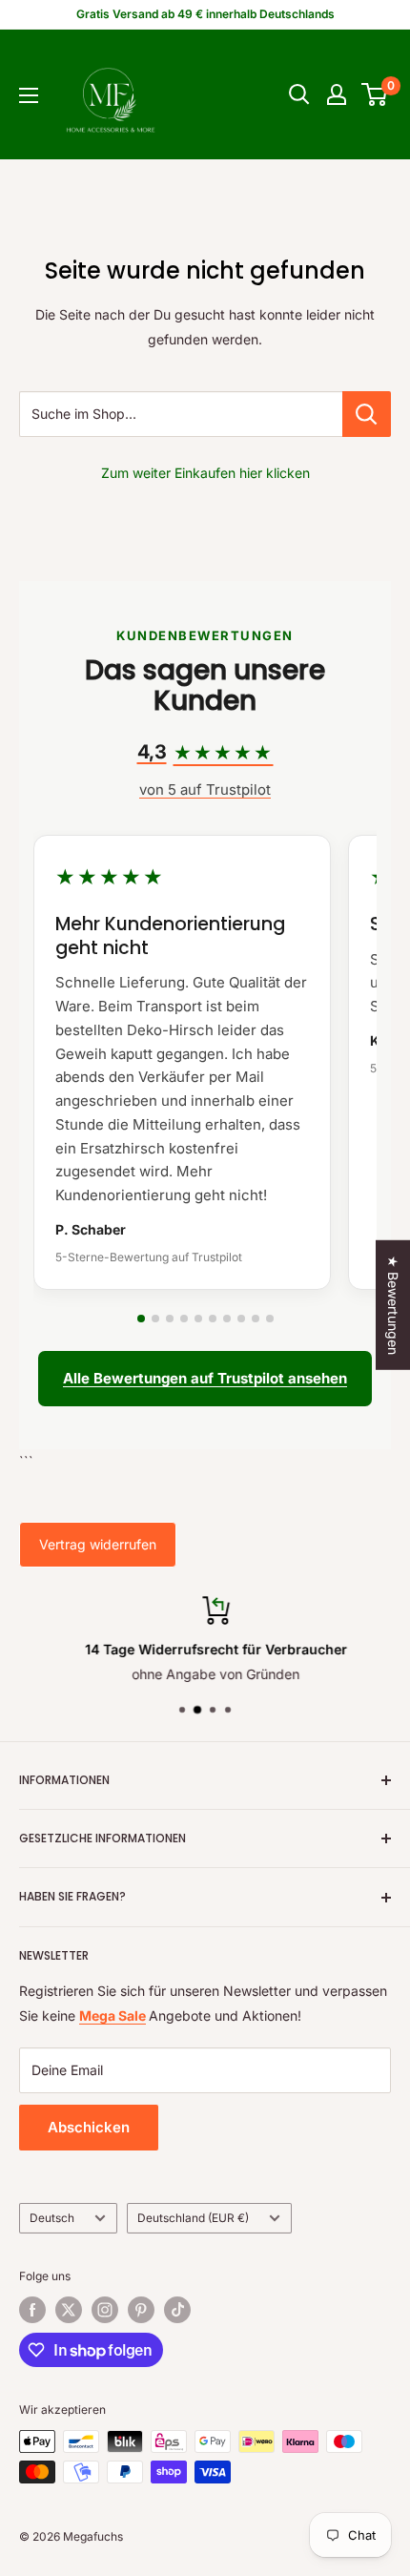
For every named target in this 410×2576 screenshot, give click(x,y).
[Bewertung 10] (270, 1319)
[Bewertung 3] (170, 1319)
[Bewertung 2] (155, 1319)
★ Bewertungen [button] (393, 1305)
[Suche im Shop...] (367, 414)
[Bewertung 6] (213, 1319)
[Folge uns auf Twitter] (69, 2310)
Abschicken (89, 2127)
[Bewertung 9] (256, 1319)
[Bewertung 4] (184, 1319)
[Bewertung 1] (141, 1319)
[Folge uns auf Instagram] (105, 2310)
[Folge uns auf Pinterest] (141, 2310)
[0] (375, 94)
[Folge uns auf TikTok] (177, 2310)
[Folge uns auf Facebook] (32, 2310)
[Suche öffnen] (299, 94)
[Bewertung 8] (241, 1319)
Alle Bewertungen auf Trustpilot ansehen (205, 1378)
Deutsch (52, 2218)
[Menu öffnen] (29, 95)
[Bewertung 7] (227, 1319)
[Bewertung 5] (198, 1319)
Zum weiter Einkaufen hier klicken (205, 473)
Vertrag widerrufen (98, 1544)
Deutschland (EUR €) (193, 2218)
